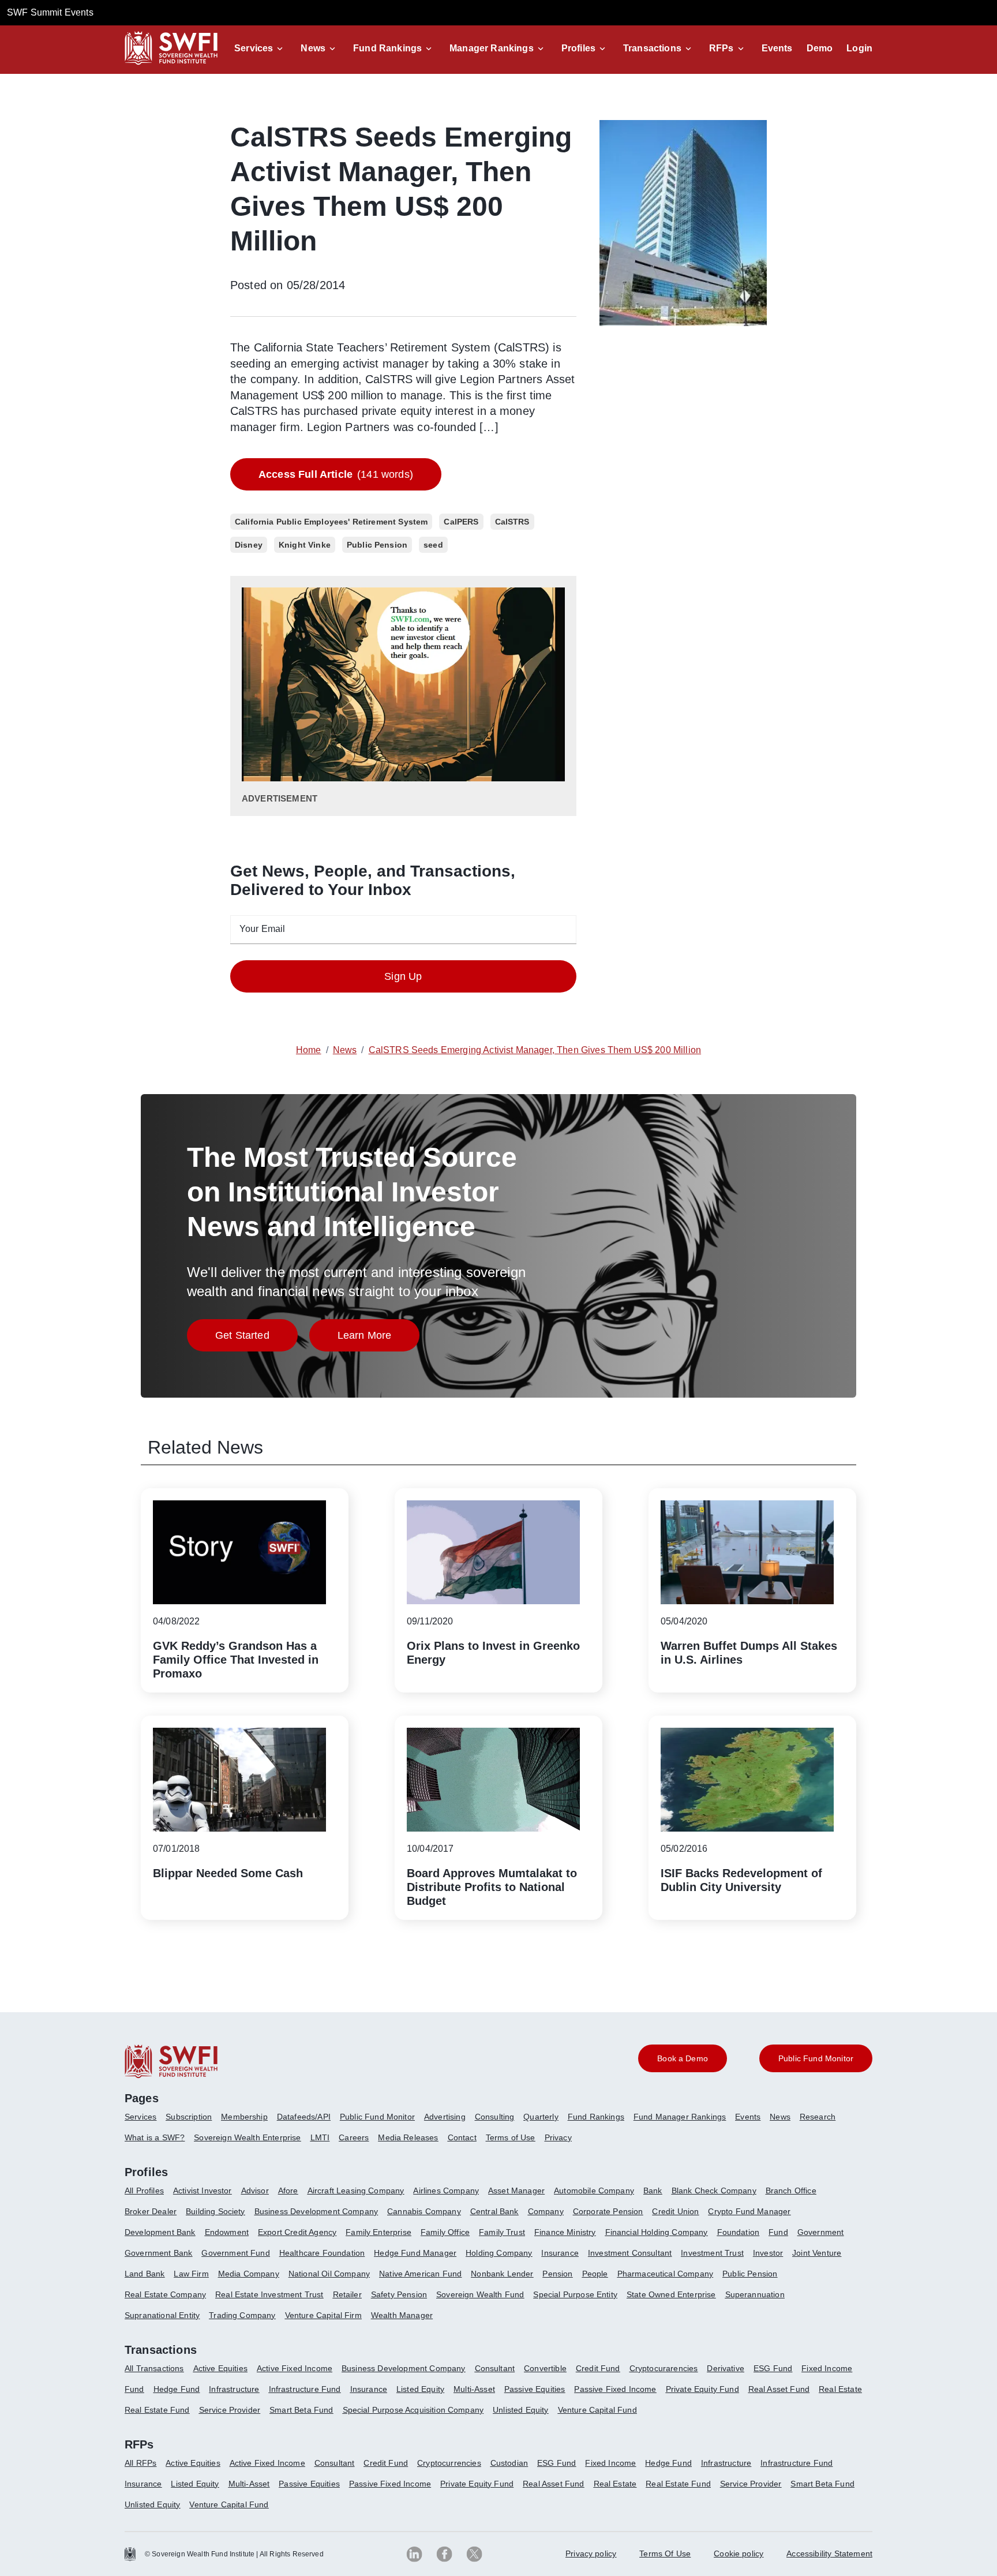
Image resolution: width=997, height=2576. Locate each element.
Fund (778, 2232)
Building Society (215, 2211)
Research (818, 2117)
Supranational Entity (162, 2315)
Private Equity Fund (702, 2389)
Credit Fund (598, 2368)
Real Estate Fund (157, 2410)
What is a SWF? (155, 2137)
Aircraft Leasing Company (356, 2191)
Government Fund (235, 2253)
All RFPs (140, 2463)
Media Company (249, 2274)
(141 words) (336, 474)
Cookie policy (739, 2553)
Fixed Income (827, 2368)
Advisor (255, 2191)
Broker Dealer (151, 2211)
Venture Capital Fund (597, 2410)
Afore (288, 2191)
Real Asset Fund (779, 2389)
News (313, 48)
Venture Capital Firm (323, 2315)
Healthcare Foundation (322, 2253)
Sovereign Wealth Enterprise (247, 2137)
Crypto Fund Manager (749, 2211)
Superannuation (755, 2294)
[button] (261, 48)
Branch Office (791, 2191)
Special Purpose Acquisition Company (413, 2410)
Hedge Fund (177, 2389)
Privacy (558, 2137)
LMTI (320, 2137)
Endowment (227, 2232)
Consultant (495, 2368)
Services (254, 48)
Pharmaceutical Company (666, 2274)
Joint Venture (817, 2253)
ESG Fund (773, 2368)
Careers (354, 2137)
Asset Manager (516, 2191)
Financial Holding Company (657, 2232)
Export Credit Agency (297, 2232)
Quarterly (541, 2117)
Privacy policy (591, 2553)
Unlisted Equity (520, 2410)
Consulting (495, 2117)
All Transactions (154, 2368)
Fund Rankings (387, 48)
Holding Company (499, 2253)
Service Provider (230, 2410)
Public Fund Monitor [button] (816, 2058)
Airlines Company (446, 2191)
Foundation (739, 2232)
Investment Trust (712, 2253)
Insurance (560, 2253)
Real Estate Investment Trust (269, 2294)
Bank (653, 2191)
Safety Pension (399, 2294)
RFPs (721, 48)
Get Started (256, 1338)
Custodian (509, 2463)
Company (546, 2211)
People (595, 2274)
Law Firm (191, 2274)
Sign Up (403, 976)
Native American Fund (420, 2274)
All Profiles (144, 2191)
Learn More (379, 1338)
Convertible (545, 2368)
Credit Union (675, 2211)
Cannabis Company (424, 2211)
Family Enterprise (378, 2232)
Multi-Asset (474, 2389)
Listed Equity (420, 2389)
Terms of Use (511, 2137)
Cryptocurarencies (664, 2368)
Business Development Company (316, 2211)
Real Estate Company (165, 2294)
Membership (244, 2117)
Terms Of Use (665, 2553)
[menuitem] (145, 2121)
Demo (820, 48)
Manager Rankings (492, 48)
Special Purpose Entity (575, 2294)
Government (821, 2232)
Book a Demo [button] (683, 2058)
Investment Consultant (630, 2253)
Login (859, 48)
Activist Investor (203, 2191)
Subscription (189, 2117)
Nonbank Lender (502, 2274)
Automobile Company (594, 2191)
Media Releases (408, 2137)
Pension (557, 2274)
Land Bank (145, 2274)
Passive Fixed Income (615, 2389)
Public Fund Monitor (377, 2117)
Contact (462, 2137)
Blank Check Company (714, 2191)
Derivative (726, 2368)
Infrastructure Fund (305, 2389)
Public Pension (750, 2274)
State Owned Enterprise (671, 2294)
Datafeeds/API (304, 2117)
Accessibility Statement (829, 2553)
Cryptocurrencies (449, 2463)
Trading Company (242, 2315)
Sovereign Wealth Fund (480, 2294)
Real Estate (840, 2389)
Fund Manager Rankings (680, 2117)
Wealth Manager (402, 2315)
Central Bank (494, 2211)
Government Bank (158, 2253)
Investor (768, 2253)
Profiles (578, 48)
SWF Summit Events (50, 12)
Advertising (445, 2117)
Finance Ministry (565, 2232)
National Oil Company (329, 2274)
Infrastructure (234, 2389)
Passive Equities (535, 2389)
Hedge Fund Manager (415, 2253)
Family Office (445, 2232)
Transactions (652, 48)
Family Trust (502, 2232)
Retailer (347, 2294)
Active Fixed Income (295, 2368)
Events (777, 48)
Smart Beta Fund (301, 2410)
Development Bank (160, 2232)
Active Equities (220, 2368)
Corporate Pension (608, 2211)
